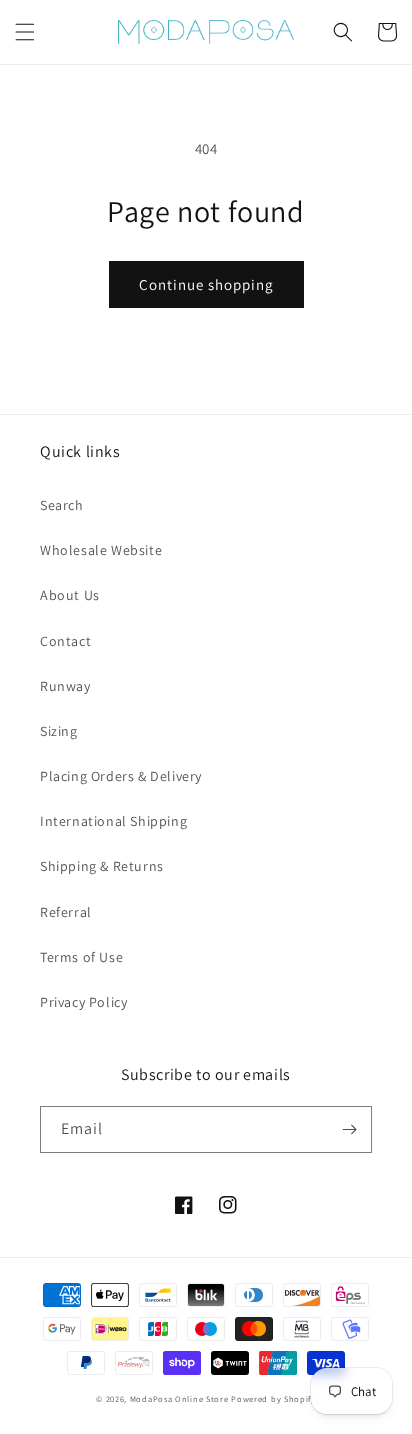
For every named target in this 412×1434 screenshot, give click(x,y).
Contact (65, 641)
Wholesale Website (101, 550)
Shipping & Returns (102, 866)
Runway (65, 686)
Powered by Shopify (273, 1398)
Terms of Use (81, 957)
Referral (66, 912)
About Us (70, 595)
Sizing (59, 731)
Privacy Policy (83, 1002)
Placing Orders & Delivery (121, 776)
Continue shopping (206, 284)
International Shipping (113, 821)
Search (62, 505)
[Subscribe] (349, 1129)
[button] (25, 32)
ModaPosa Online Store (179, 1398)
